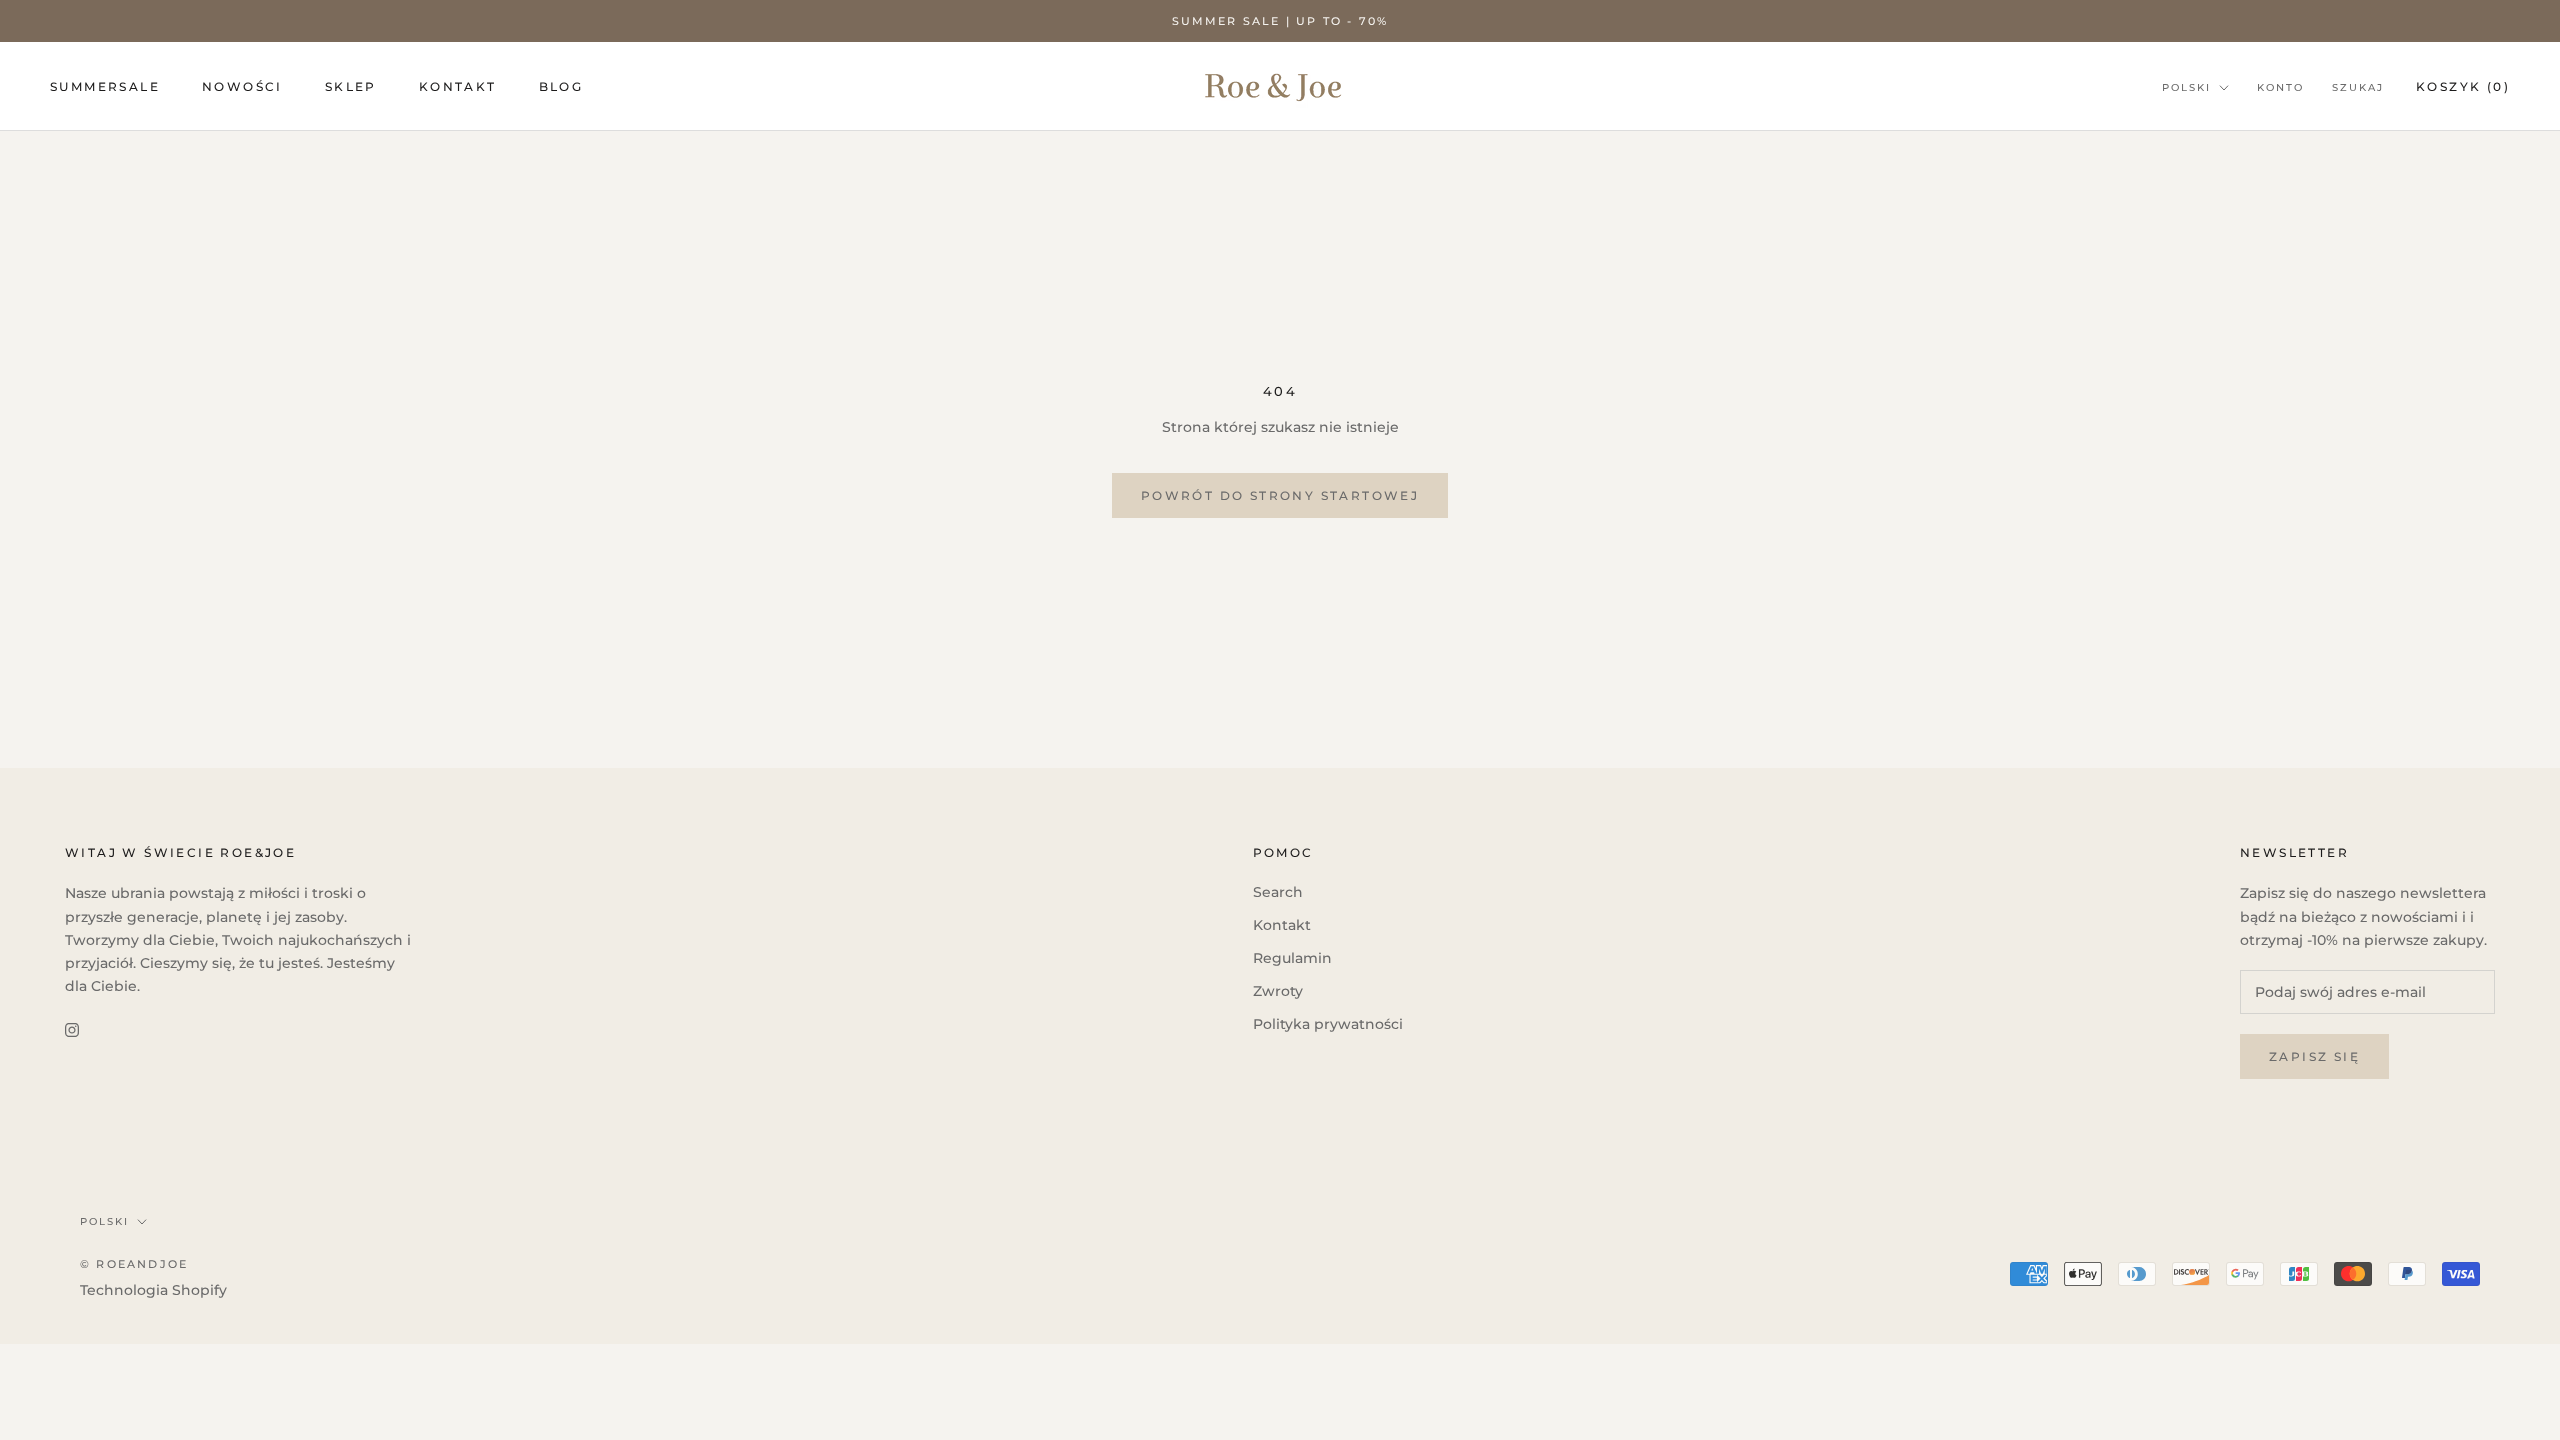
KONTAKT (458, 86)
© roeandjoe (134, 1264)
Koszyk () (2463, 86)
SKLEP (351, 86)
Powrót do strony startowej (1280, 495)
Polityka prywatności (1328, 1024)
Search (1278, 892)
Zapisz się (2314, 1056)
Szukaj (2358, 87)
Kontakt (1282, 925)
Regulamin (1292, 958)
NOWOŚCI (242, 86)
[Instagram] (72, 1029)
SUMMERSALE (105, 86)
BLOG (561, 86)
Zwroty (1278, 991)
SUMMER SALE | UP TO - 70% (1280, 21)
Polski (2186, 87)
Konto (2280, 87)
